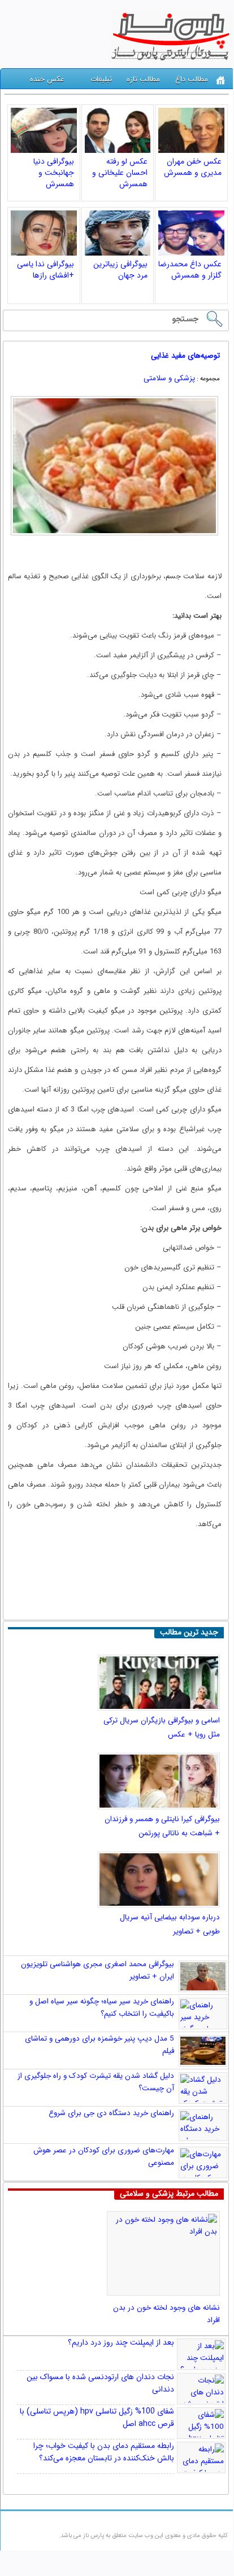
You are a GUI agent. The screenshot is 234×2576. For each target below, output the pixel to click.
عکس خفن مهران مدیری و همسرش (193, 167)
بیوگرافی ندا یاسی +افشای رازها (45, 270)
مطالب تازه (143, 79)
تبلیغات (101, 79)
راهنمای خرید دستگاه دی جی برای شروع (111, 2113)
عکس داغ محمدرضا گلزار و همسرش (190, 270)
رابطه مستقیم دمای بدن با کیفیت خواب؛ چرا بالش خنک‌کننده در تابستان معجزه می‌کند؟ (104, 2452)
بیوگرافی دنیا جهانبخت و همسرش (54, 173)
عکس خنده (47, 79)
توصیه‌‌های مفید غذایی (185, 356)
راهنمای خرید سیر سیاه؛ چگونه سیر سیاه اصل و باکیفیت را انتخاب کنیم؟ (102, 2008)
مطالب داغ (192, 79)
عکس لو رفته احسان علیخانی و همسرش (120, 173)
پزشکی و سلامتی (169, 378)
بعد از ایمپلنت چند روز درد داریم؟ (121, 2342)
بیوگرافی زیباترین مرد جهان (120, 270)
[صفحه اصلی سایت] (221, 80)
